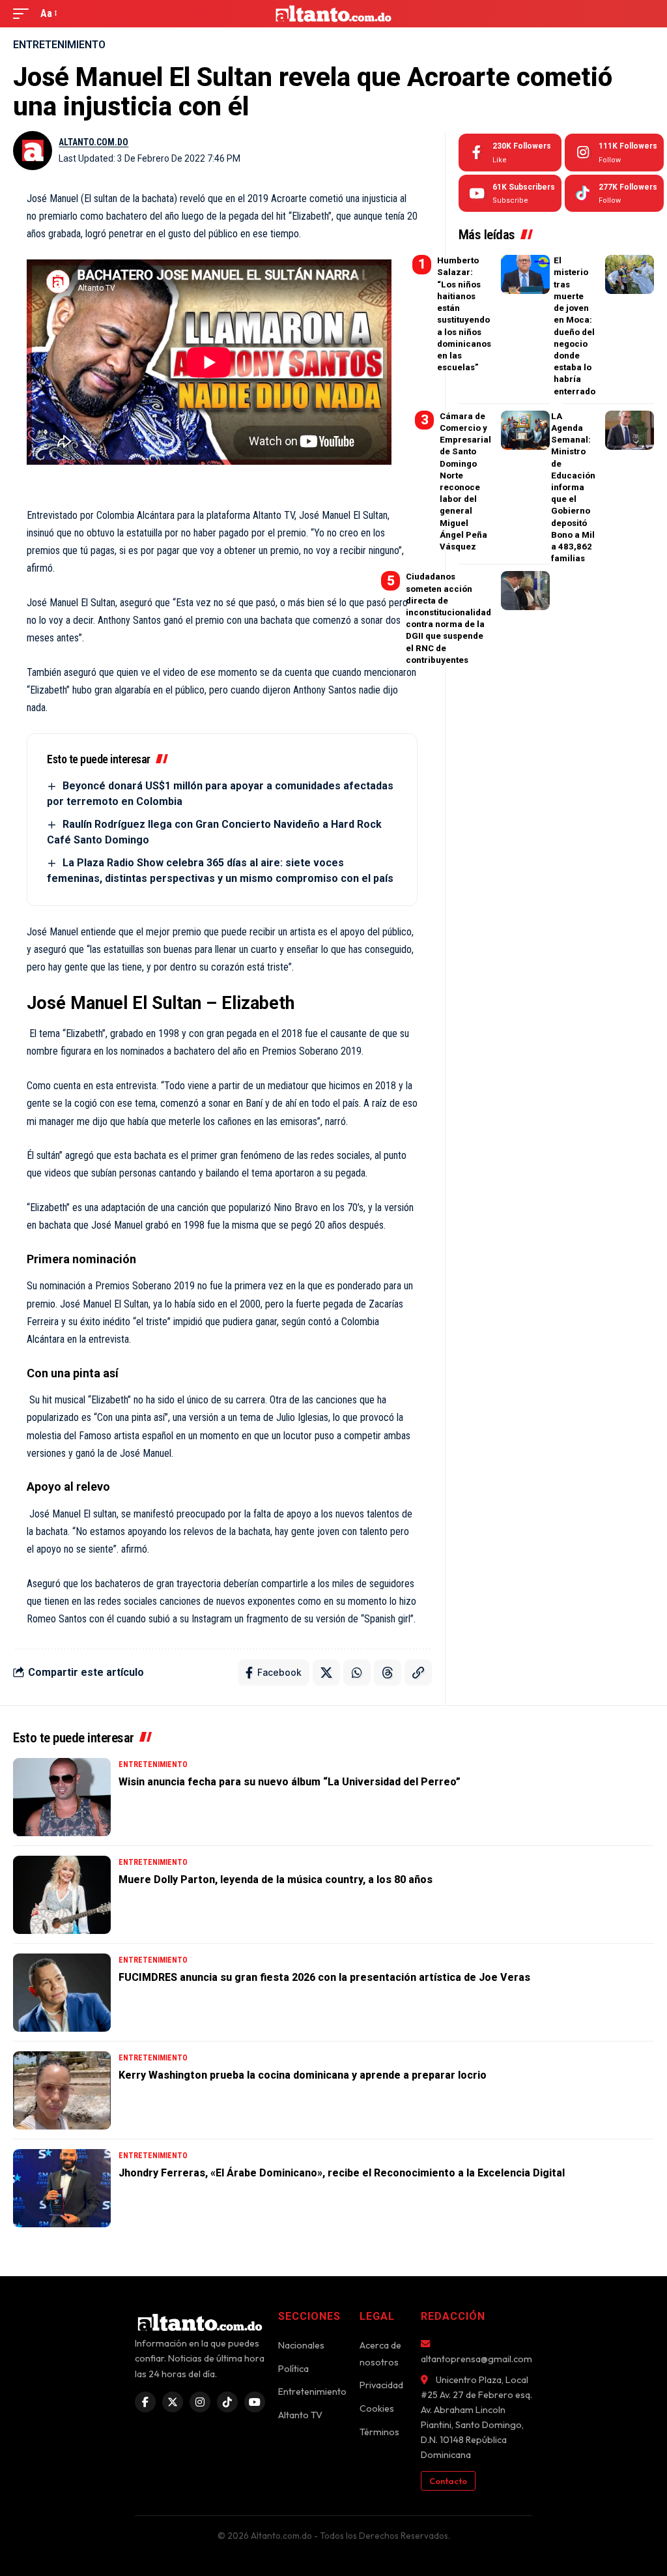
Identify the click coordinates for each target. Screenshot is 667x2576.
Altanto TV (300, 2415)
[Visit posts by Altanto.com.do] (33, 151)
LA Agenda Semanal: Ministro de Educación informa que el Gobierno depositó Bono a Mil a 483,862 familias (573, 487)
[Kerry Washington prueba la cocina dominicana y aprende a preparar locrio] (62, 2090)
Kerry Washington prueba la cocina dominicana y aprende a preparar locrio (303, 2075)
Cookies (377, 2408)
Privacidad (381, 2385)
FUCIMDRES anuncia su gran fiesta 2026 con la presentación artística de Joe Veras (324, 1977)
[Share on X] (326, 1673)
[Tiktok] (614, 194)
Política (293, 2369)
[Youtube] (510, 194)
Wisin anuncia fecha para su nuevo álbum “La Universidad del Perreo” (290, 1782)
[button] (24, 13)
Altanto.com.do (93, 142)
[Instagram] (614, 153)
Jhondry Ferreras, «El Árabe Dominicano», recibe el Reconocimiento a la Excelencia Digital (342, 2173)
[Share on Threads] (388, 1673)
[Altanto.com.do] (334, 14)
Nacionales (301, 2345)
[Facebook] (510, 153)
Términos (379, 2432)
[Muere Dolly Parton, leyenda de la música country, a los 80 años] (62, 1895)
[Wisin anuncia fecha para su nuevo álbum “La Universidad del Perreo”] (62, 1797)
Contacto (448, 2481)
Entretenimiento (59, 45)
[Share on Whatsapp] (357, 1673)
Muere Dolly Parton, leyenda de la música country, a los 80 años (276, 1880)
